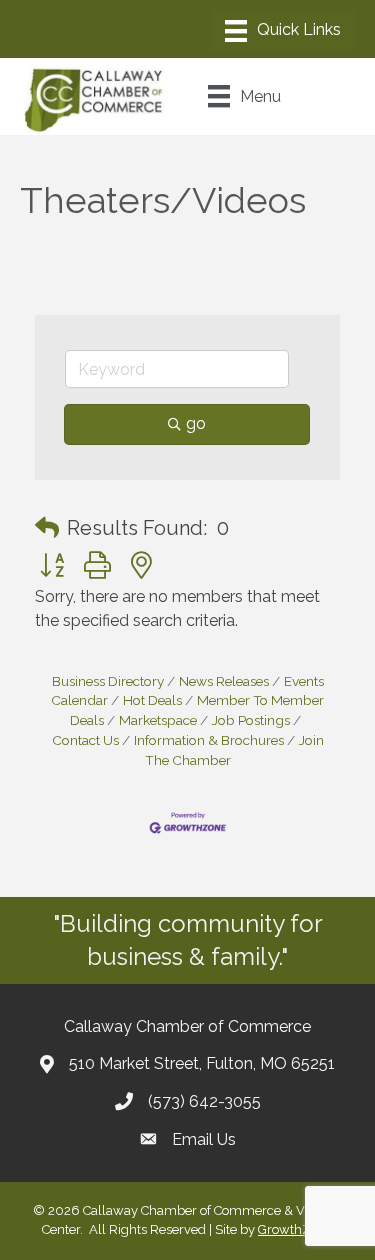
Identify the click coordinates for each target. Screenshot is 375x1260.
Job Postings (251, 720)
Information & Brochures (209, 740)
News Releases (224, 681)
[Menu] (283, 31)
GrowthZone (295, 1229)
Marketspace (158, 720)
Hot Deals (152, 700)
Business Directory (108, 681)
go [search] (196, 423)
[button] (47, 528)
